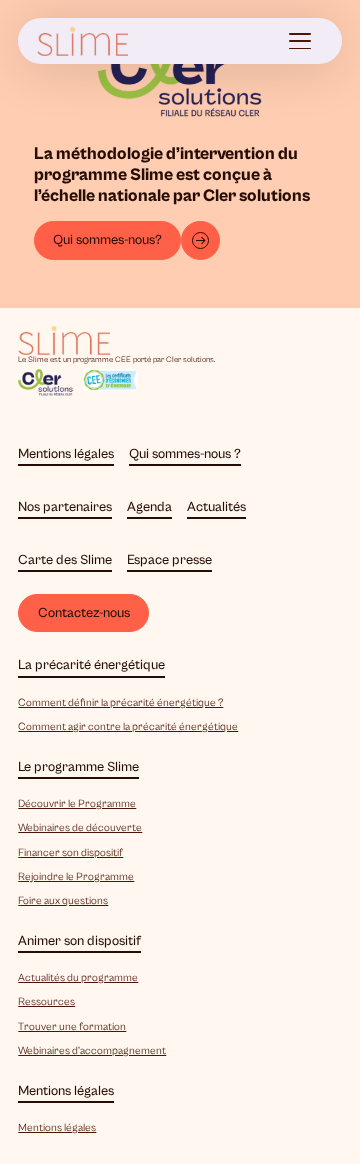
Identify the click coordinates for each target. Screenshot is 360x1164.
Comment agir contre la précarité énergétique (128, 726)
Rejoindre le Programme (76, 876)
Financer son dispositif (70, 852)
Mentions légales (57, 1127)
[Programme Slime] (83, 41)
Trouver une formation (72, 1026)
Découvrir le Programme (77, 803)
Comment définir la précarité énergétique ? (120, 702)
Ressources (46, 1001)
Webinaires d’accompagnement (92, 1050)
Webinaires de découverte (80, 827)
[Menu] (301, 41)
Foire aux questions (63, 900)
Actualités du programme (78, 977)
